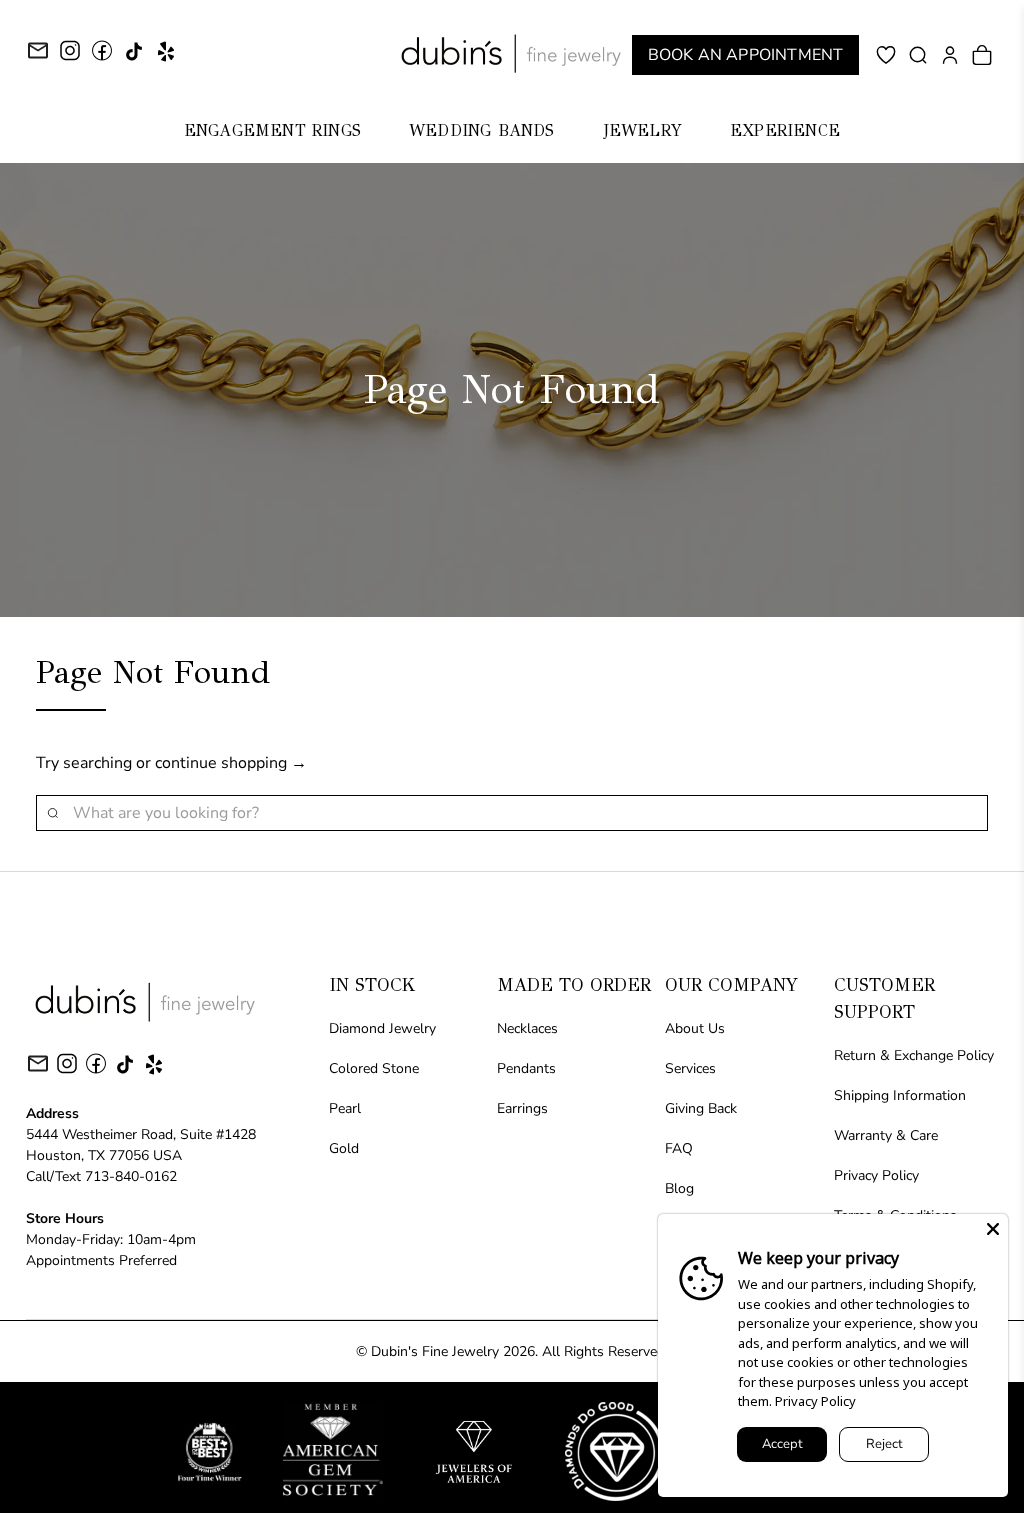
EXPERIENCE (785, 130)
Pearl (345, 1108)
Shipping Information (900, 1095)
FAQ (679, 1148)
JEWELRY (642, 130)
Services (690, 1068)
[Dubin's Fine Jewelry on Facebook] (102, 57)
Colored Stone (374, 1068)
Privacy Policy (876, 1175)
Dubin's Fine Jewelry (435, 1351)
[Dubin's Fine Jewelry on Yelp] (166, 58)
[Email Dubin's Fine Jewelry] (38, 53)
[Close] (993, 1229)
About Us (695, 1028)
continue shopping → (231, 763)
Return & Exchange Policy (914, 1055)
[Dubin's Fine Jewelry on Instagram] (70, 57)
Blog (679, 1188)
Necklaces (527, 1028)
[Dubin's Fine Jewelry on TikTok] (134, 58)
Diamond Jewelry (382, 1028)
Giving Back (701, 1108)
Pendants (526, 1068)
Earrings (522, 1108)
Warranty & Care (886, 1135)
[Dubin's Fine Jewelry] (512, 53)
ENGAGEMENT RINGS (272, 130)
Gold (344, 1148)
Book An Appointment (746, 55)
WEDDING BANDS (482, 130)
